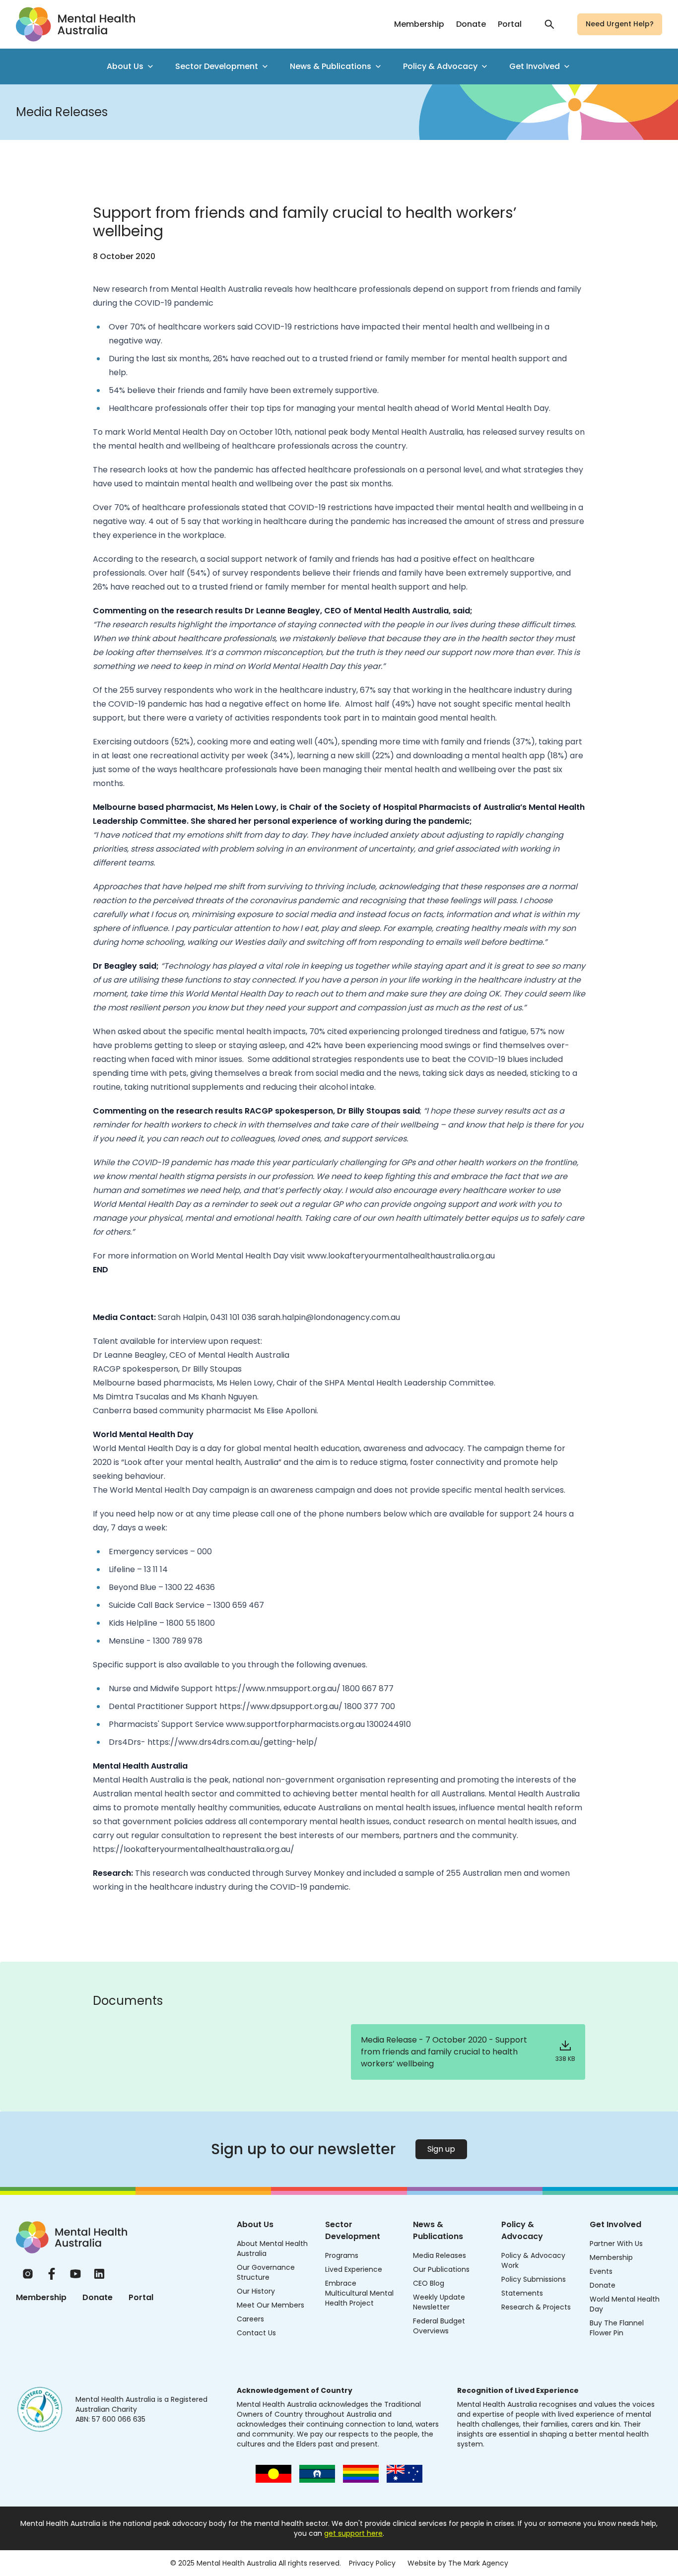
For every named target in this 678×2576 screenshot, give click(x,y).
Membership (419, 24)
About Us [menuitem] (125, 66)
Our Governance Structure (266, 2272)
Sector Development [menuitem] (217, 66)
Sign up (441, 2149)
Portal (510, 24)
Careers (250, 2319)
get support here (353, 2533)
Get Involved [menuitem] (535, 66)
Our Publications (441, 2269)
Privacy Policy (372, 2563)
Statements (522, 2293)
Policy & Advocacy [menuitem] (440, 66)
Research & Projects (536, 2307)
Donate (471, 24)
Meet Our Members (271, 2305)
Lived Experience (354, 2269)
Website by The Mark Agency (458, 2563)
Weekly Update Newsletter (439, 2302)
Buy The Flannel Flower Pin (617, 2328)
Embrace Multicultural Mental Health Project (359, 2293)
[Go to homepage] (75, 24)
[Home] (71, 2237)
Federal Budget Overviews (439, 2326)
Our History (256, 2291)
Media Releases (440, 2255)
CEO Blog (429, 2283)
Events (601, 2271)
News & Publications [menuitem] (331, 66)
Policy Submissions (534, 2279)
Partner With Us (616, 2244)
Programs (342, 2255)
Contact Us (256, 2333)
